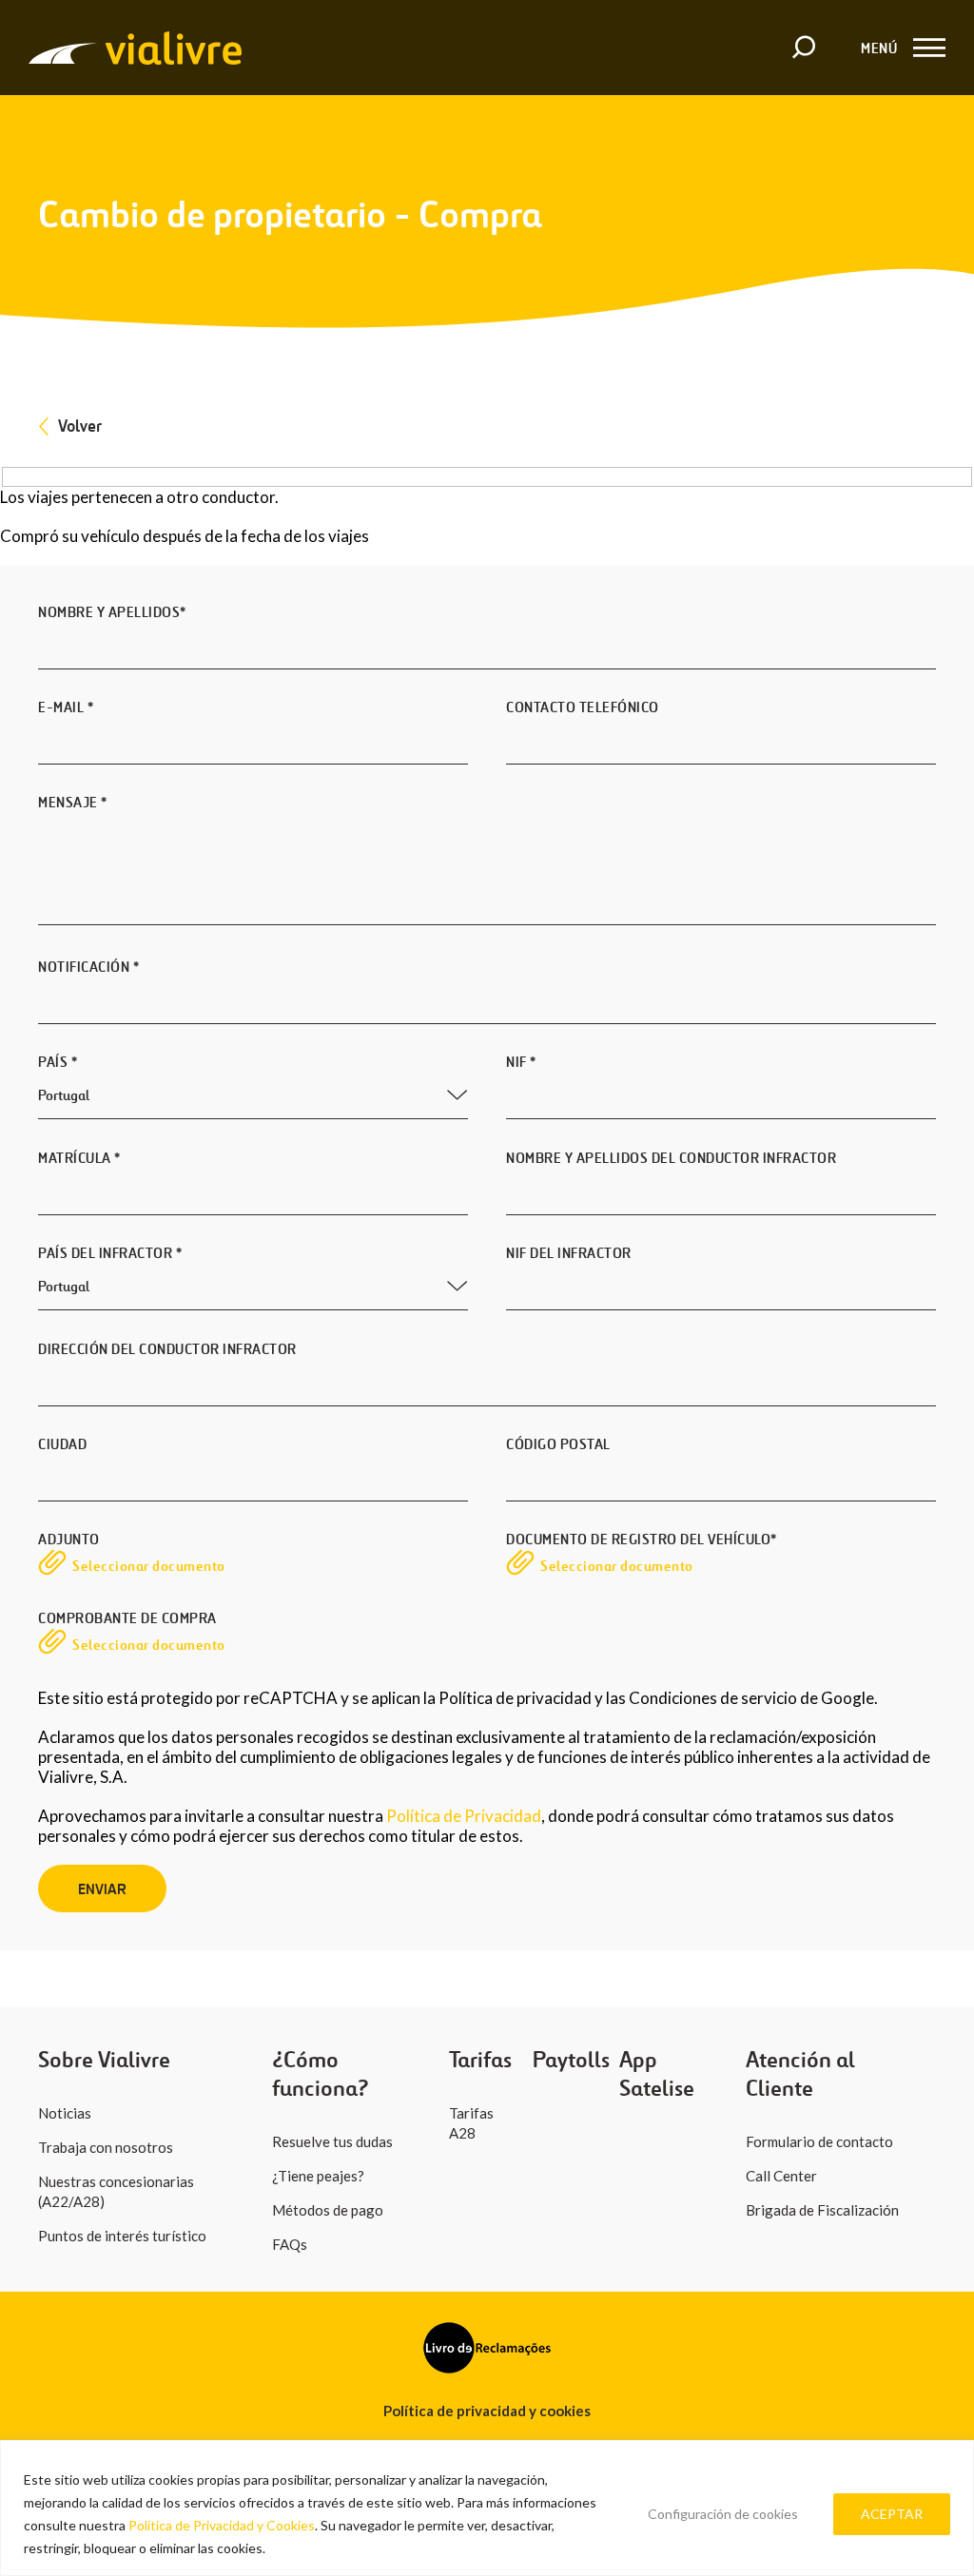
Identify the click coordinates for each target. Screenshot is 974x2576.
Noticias (65, 2113)
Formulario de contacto (819, 2141)
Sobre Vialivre (104, 2060)
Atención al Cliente (800, 2074)
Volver (80, 426)
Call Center (781, 2176)
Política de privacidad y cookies (487, 2411)
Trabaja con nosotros (106, 2147)
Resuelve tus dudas (332, 2141)
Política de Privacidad (464, 1816)
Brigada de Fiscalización (822, 2210)
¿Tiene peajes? (318, 2176)
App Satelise (657, 2074)
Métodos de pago (328, 2210)
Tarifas (480, 2060)
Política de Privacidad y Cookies (220, 2525)
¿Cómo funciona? (321, 2074)
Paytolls (571, 2060)
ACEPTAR (892, 2514)
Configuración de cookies (723, 2514)
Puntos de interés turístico (122, 2236)
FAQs (290, 2244)
